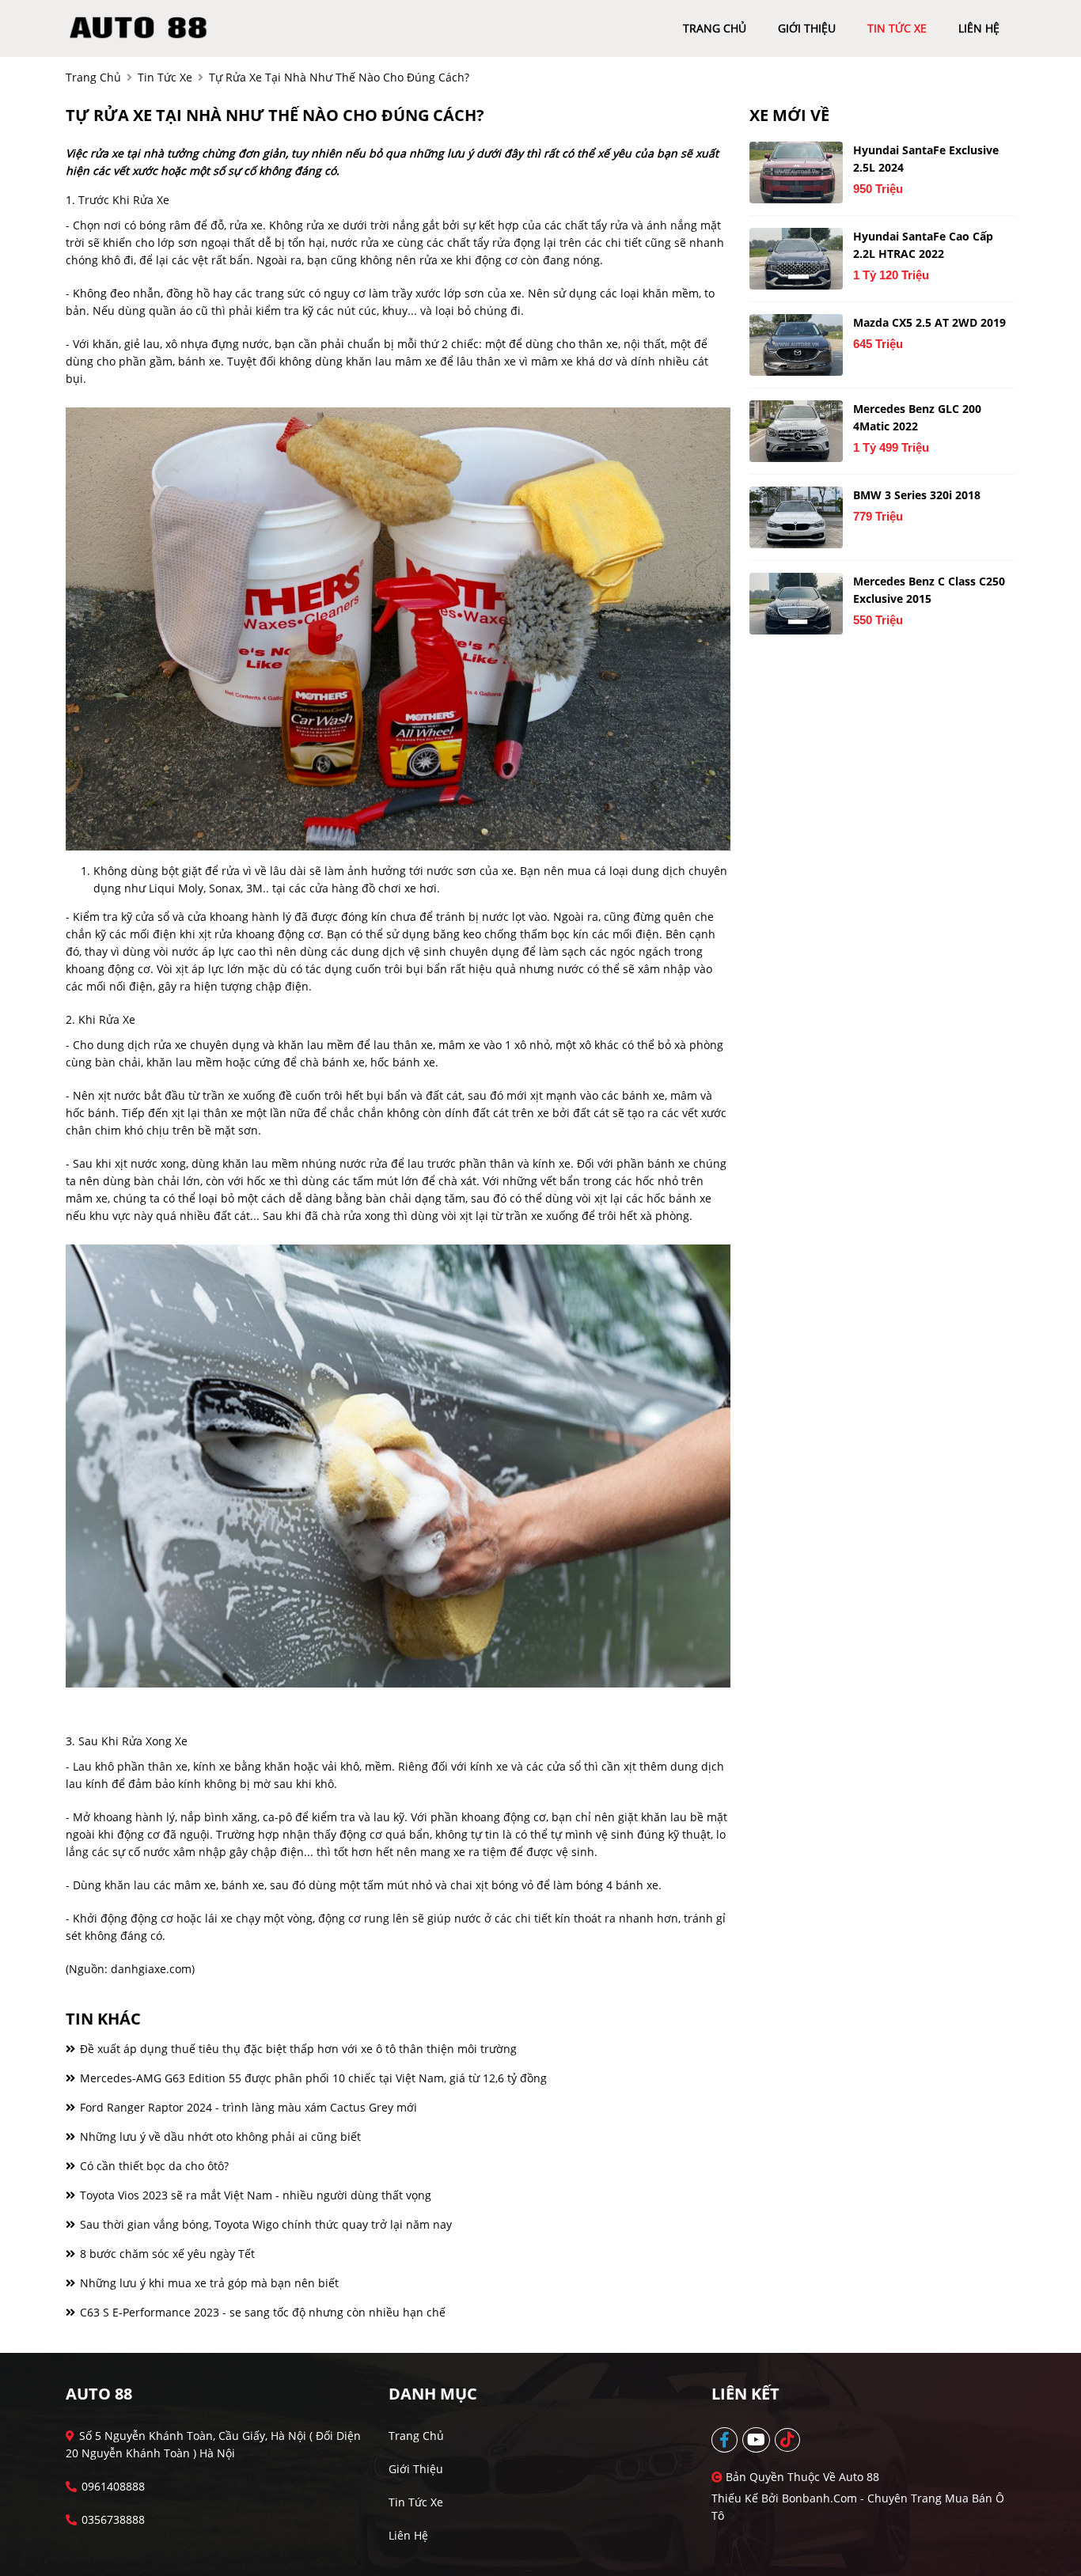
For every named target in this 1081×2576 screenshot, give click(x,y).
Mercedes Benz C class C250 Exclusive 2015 (929, 590)
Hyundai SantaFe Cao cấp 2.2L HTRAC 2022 (923, 245)
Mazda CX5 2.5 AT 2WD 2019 (929, 322)
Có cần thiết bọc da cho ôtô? (153, 2166)
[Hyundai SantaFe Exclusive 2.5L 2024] (796, 172)
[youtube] (757, 2440)
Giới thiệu (416, 2469)
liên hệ (979, 28)
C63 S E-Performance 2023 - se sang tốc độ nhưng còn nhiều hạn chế (261, 2312)
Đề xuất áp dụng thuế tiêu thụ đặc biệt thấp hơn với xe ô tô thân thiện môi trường (297, 2049)
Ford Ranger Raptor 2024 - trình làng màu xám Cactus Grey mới (247, 2107)
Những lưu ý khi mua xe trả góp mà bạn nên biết (208, 2283)
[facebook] (725, 2440)
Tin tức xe (416, 2502)
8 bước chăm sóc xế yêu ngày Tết (166, 2254)
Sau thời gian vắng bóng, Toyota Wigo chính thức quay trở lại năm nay (264, 2224)
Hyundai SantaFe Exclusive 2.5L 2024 (926, 159)
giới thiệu (807, 28)
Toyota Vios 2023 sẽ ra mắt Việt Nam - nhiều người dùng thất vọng (254, 2195)
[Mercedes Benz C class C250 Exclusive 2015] (796, 604)
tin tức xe (897, 28)
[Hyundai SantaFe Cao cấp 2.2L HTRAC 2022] (796, 259)
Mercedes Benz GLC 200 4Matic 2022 (917, 417)
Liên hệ (408, 2535)
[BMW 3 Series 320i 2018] (796, 517)
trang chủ (715, 28)
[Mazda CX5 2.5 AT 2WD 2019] (796, 345)
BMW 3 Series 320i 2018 (917, 495)
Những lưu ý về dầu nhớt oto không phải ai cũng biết (219, 2137)
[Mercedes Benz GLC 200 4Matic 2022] (796, 431)
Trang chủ (416, 2436)
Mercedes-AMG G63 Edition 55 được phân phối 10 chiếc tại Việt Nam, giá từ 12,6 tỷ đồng (312, 2078)
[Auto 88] (144, 27)
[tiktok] (788, 2440)
